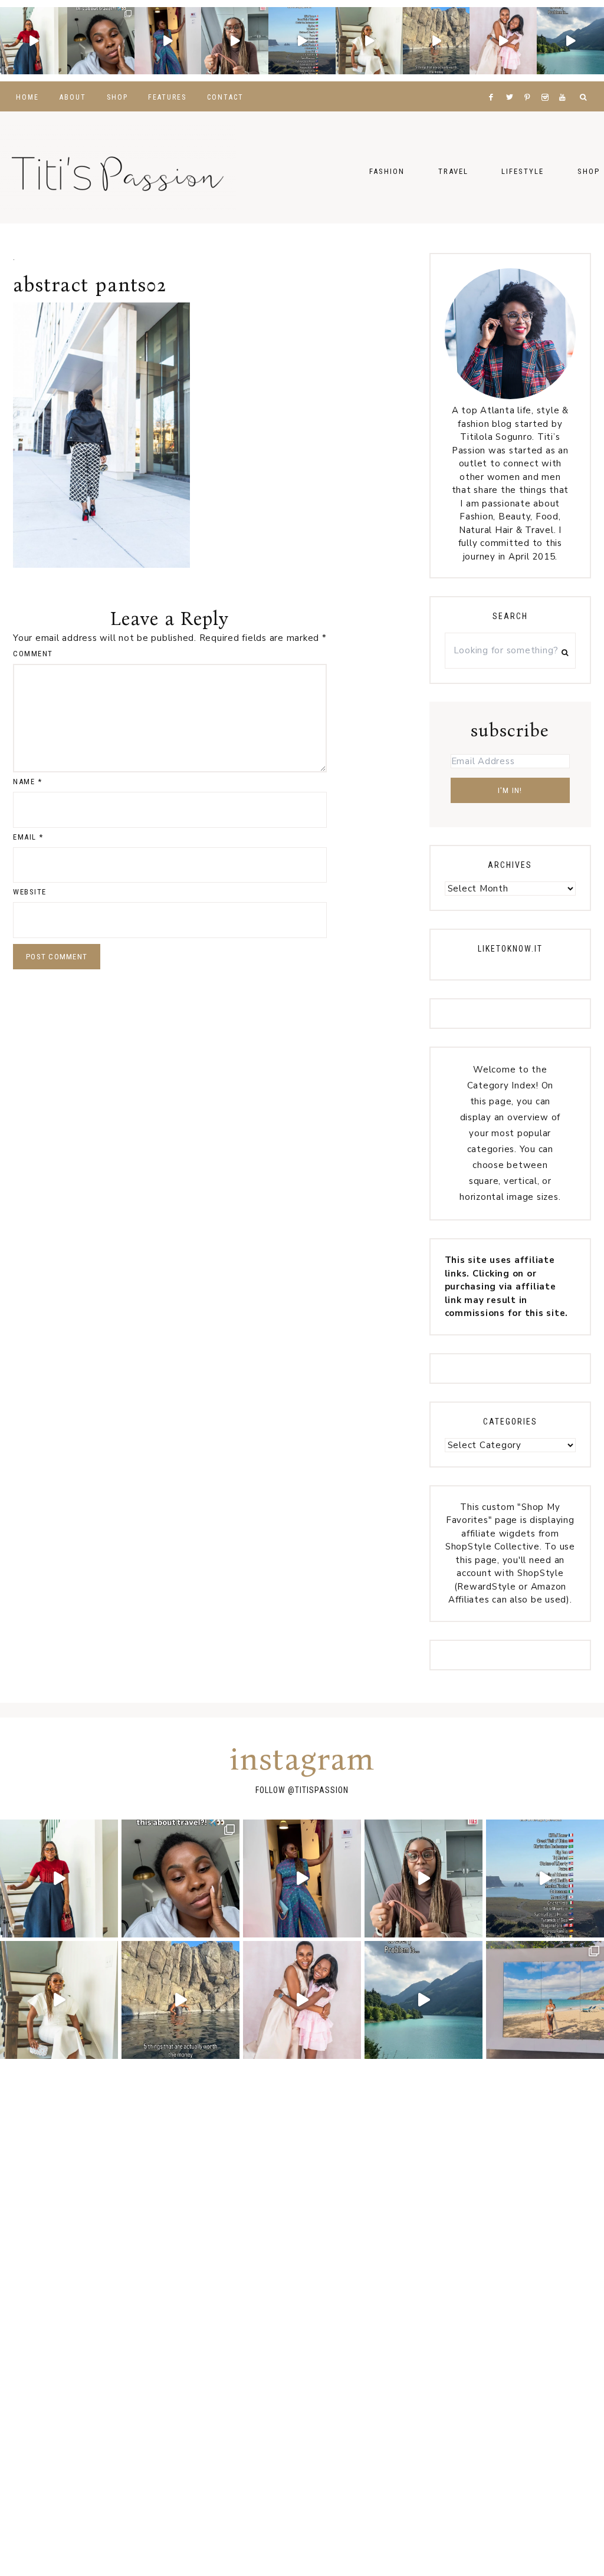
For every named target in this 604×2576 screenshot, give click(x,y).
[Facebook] (494, 83)
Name (27, 782)
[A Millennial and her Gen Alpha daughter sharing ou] (503, 41)
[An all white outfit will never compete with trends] (369, 41)
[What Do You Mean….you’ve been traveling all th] (101, 41)
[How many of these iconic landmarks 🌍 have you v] (302, 41)
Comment (33, 654)
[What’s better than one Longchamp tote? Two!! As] (235, 41)
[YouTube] (565, 83)
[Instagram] (548, 83)
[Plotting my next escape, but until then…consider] (545, 2000)
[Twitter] (512, 83)
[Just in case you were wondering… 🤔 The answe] (570, 41)
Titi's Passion (118, 167)
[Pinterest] (530, 83)
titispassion (322, 1790)
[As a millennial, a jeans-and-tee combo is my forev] (34, 41)
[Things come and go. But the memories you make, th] (436, 41)
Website (30, 892)
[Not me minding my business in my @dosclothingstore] (168, 41)
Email (28, 837)
